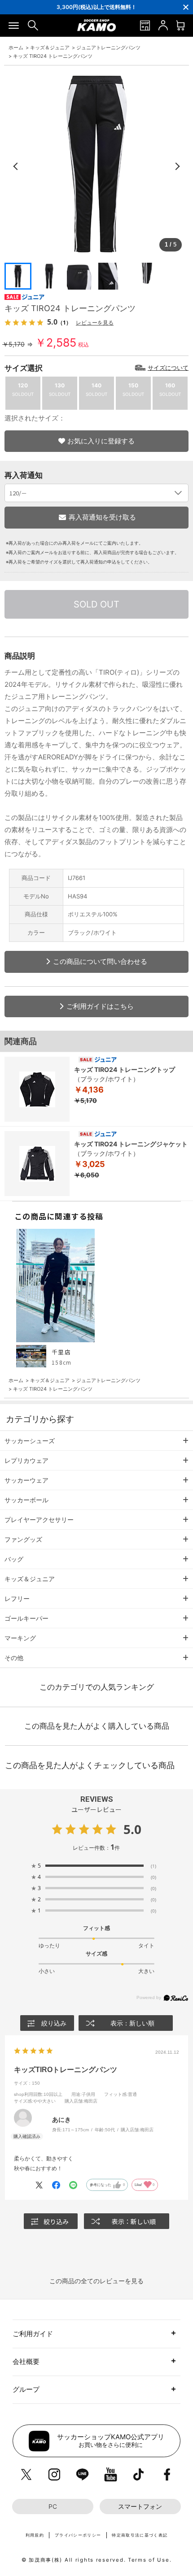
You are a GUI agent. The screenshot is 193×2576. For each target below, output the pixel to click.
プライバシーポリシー (78, 2535)
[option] (96, 7)
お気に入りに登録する (101, 441)
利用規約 (35, 2535)
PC (53, 2507)
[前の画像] (16, 166)
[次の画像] (177, 166)
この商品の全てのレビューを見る (96, 2281)
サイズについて (168, 368)
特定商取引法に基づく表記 (140, 2535)
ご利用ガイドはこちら (100, 1006)
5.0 (132, 1829)
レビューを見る (95, 323)
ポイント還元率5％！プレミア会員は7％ (96, 7)
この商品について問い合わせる (100, 961)
